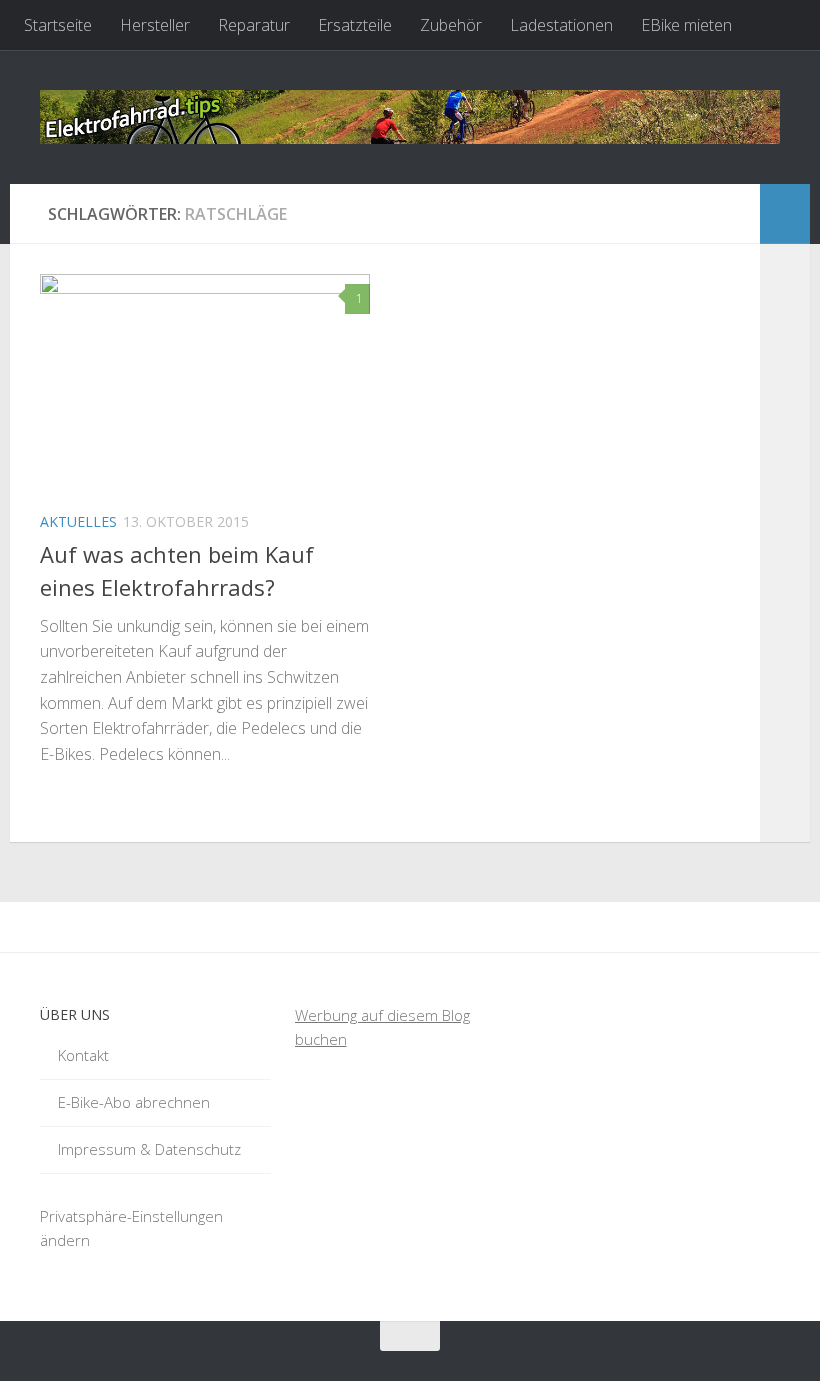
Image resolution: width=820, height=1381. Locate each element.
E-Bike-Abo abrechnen (134, 1102)
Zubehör (451, 25)
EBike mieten (686, 25)
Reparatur (254, 25)
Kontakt (83, 1055)
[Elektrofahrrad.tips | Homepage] (410, 117)
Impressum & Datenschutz (149, 1149)
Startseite (58, 25)
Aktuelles (78, 521)
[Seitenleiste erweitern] (785, 214)
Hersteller (155, 25)
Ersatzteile (355, 25)
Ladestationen (561, 25)
